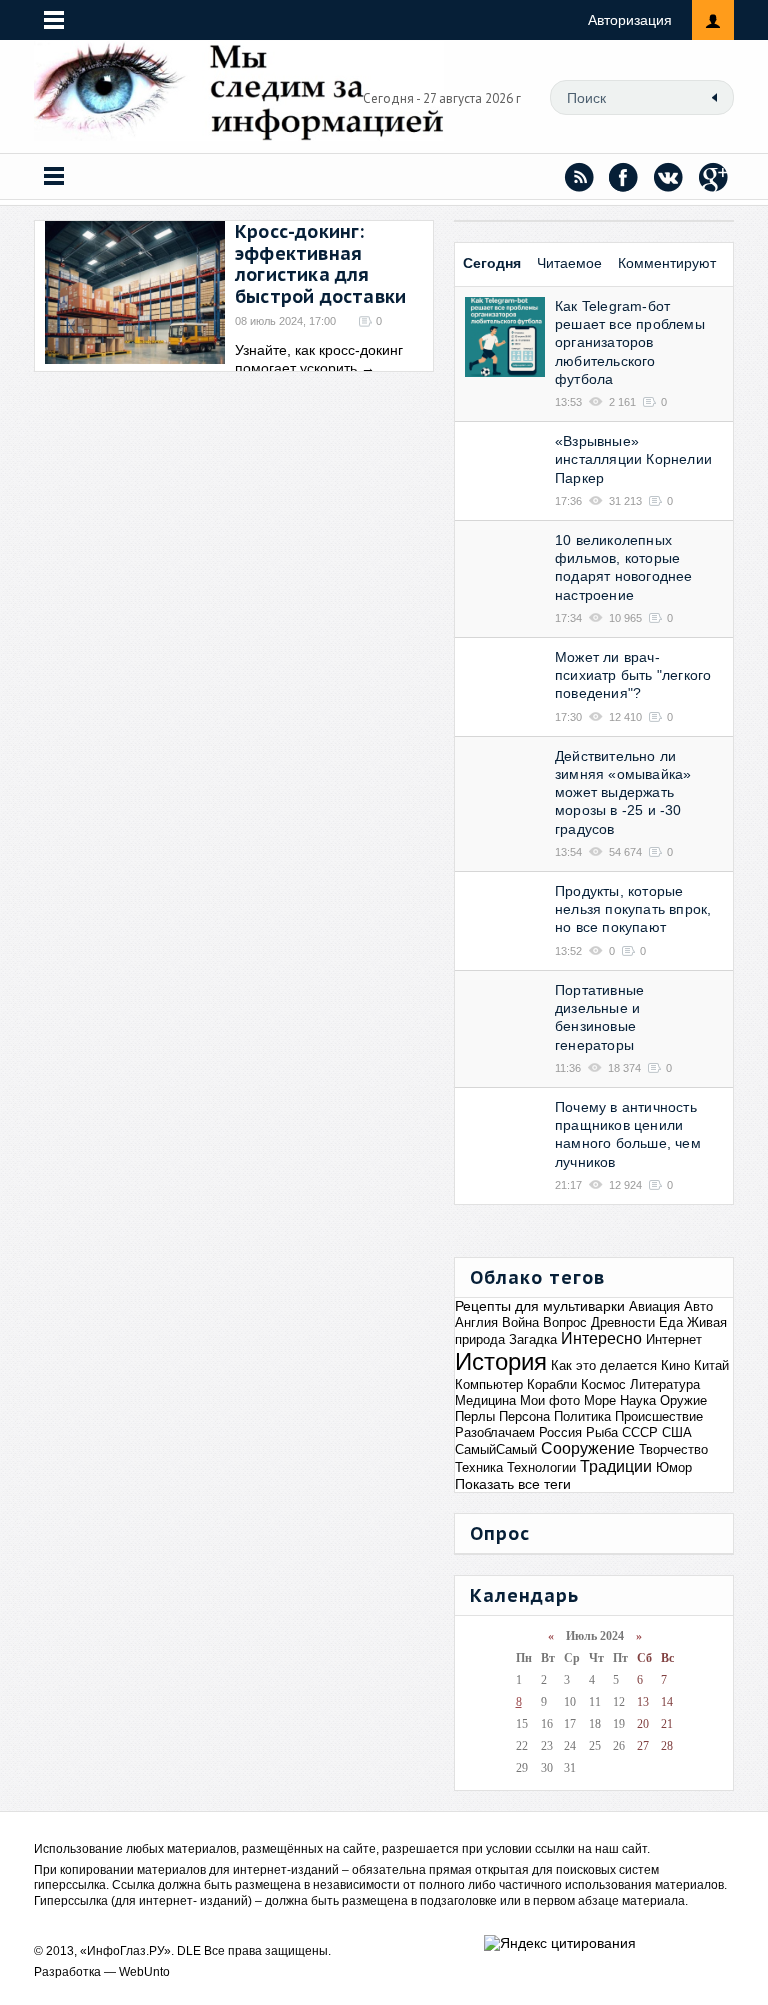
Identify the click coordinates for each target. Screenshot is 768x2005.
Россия (560, 1432)
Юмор (674, 1467)
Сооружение (588, 1448)
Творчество (673, 1449)
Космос (603, 1384)
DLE (189, 1951)
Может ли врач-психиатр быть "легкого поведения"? (633, 675)
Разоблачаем (495, 1432)
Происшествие (659, 1416)
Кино (675, 1365)
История (501, 1361)
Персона (524, 1416)
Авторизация (630, 20)
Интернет (674, 1339)
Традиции (616, 1466)
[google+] (714, 177)
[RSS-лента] (579, 177)
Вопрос (565, 1322)
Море (600, 1400)
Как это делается (604, 1365)
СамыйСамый (496, 1449)
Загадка (533, 1339)
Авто (698, 1306)
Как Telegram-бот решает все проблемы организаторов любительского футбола (630, 342)
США (677, 1432)
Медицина (485, 1400)
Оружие (683, 1400)
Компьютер (489, 1384)
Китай (711, 1365)
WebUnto (144, 1972)
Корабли (552, 1384)
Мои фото (550, 1400)
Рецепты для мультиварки (540, 1306)
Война (520, 1322)
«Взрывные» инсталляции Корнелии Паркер (633, 459)
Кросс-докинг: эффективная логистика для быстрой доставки (320, 264)
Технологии (541, 1467)
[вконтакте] (669, 177)
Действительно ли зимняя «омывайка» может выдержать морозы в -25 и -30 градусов (623, 792)
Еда (671, 1322)
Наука (638, 1400)
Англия (476, 1322)
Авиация (654, 1306)
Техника (479, 1467)
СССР (640, 1432)
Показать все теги (513, 1484)
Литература (665, 1384)
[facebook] (624, 177)
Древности (623, 1322)
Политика (582, 1416)
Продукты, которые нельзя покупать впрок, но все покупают (633, 909)
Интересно (601, 1338)
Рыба (602, 1432)
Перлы (475, 1416)
